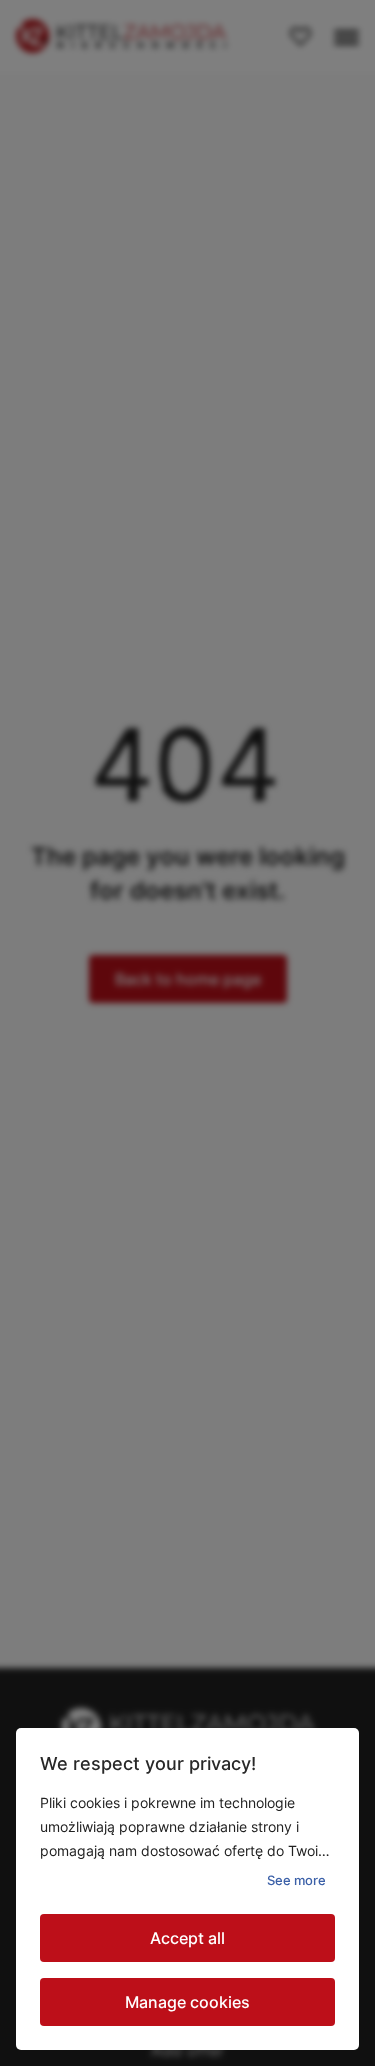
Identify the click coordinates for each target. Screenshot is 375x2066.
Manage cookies (187, 2002)
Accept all (187, 1938)
